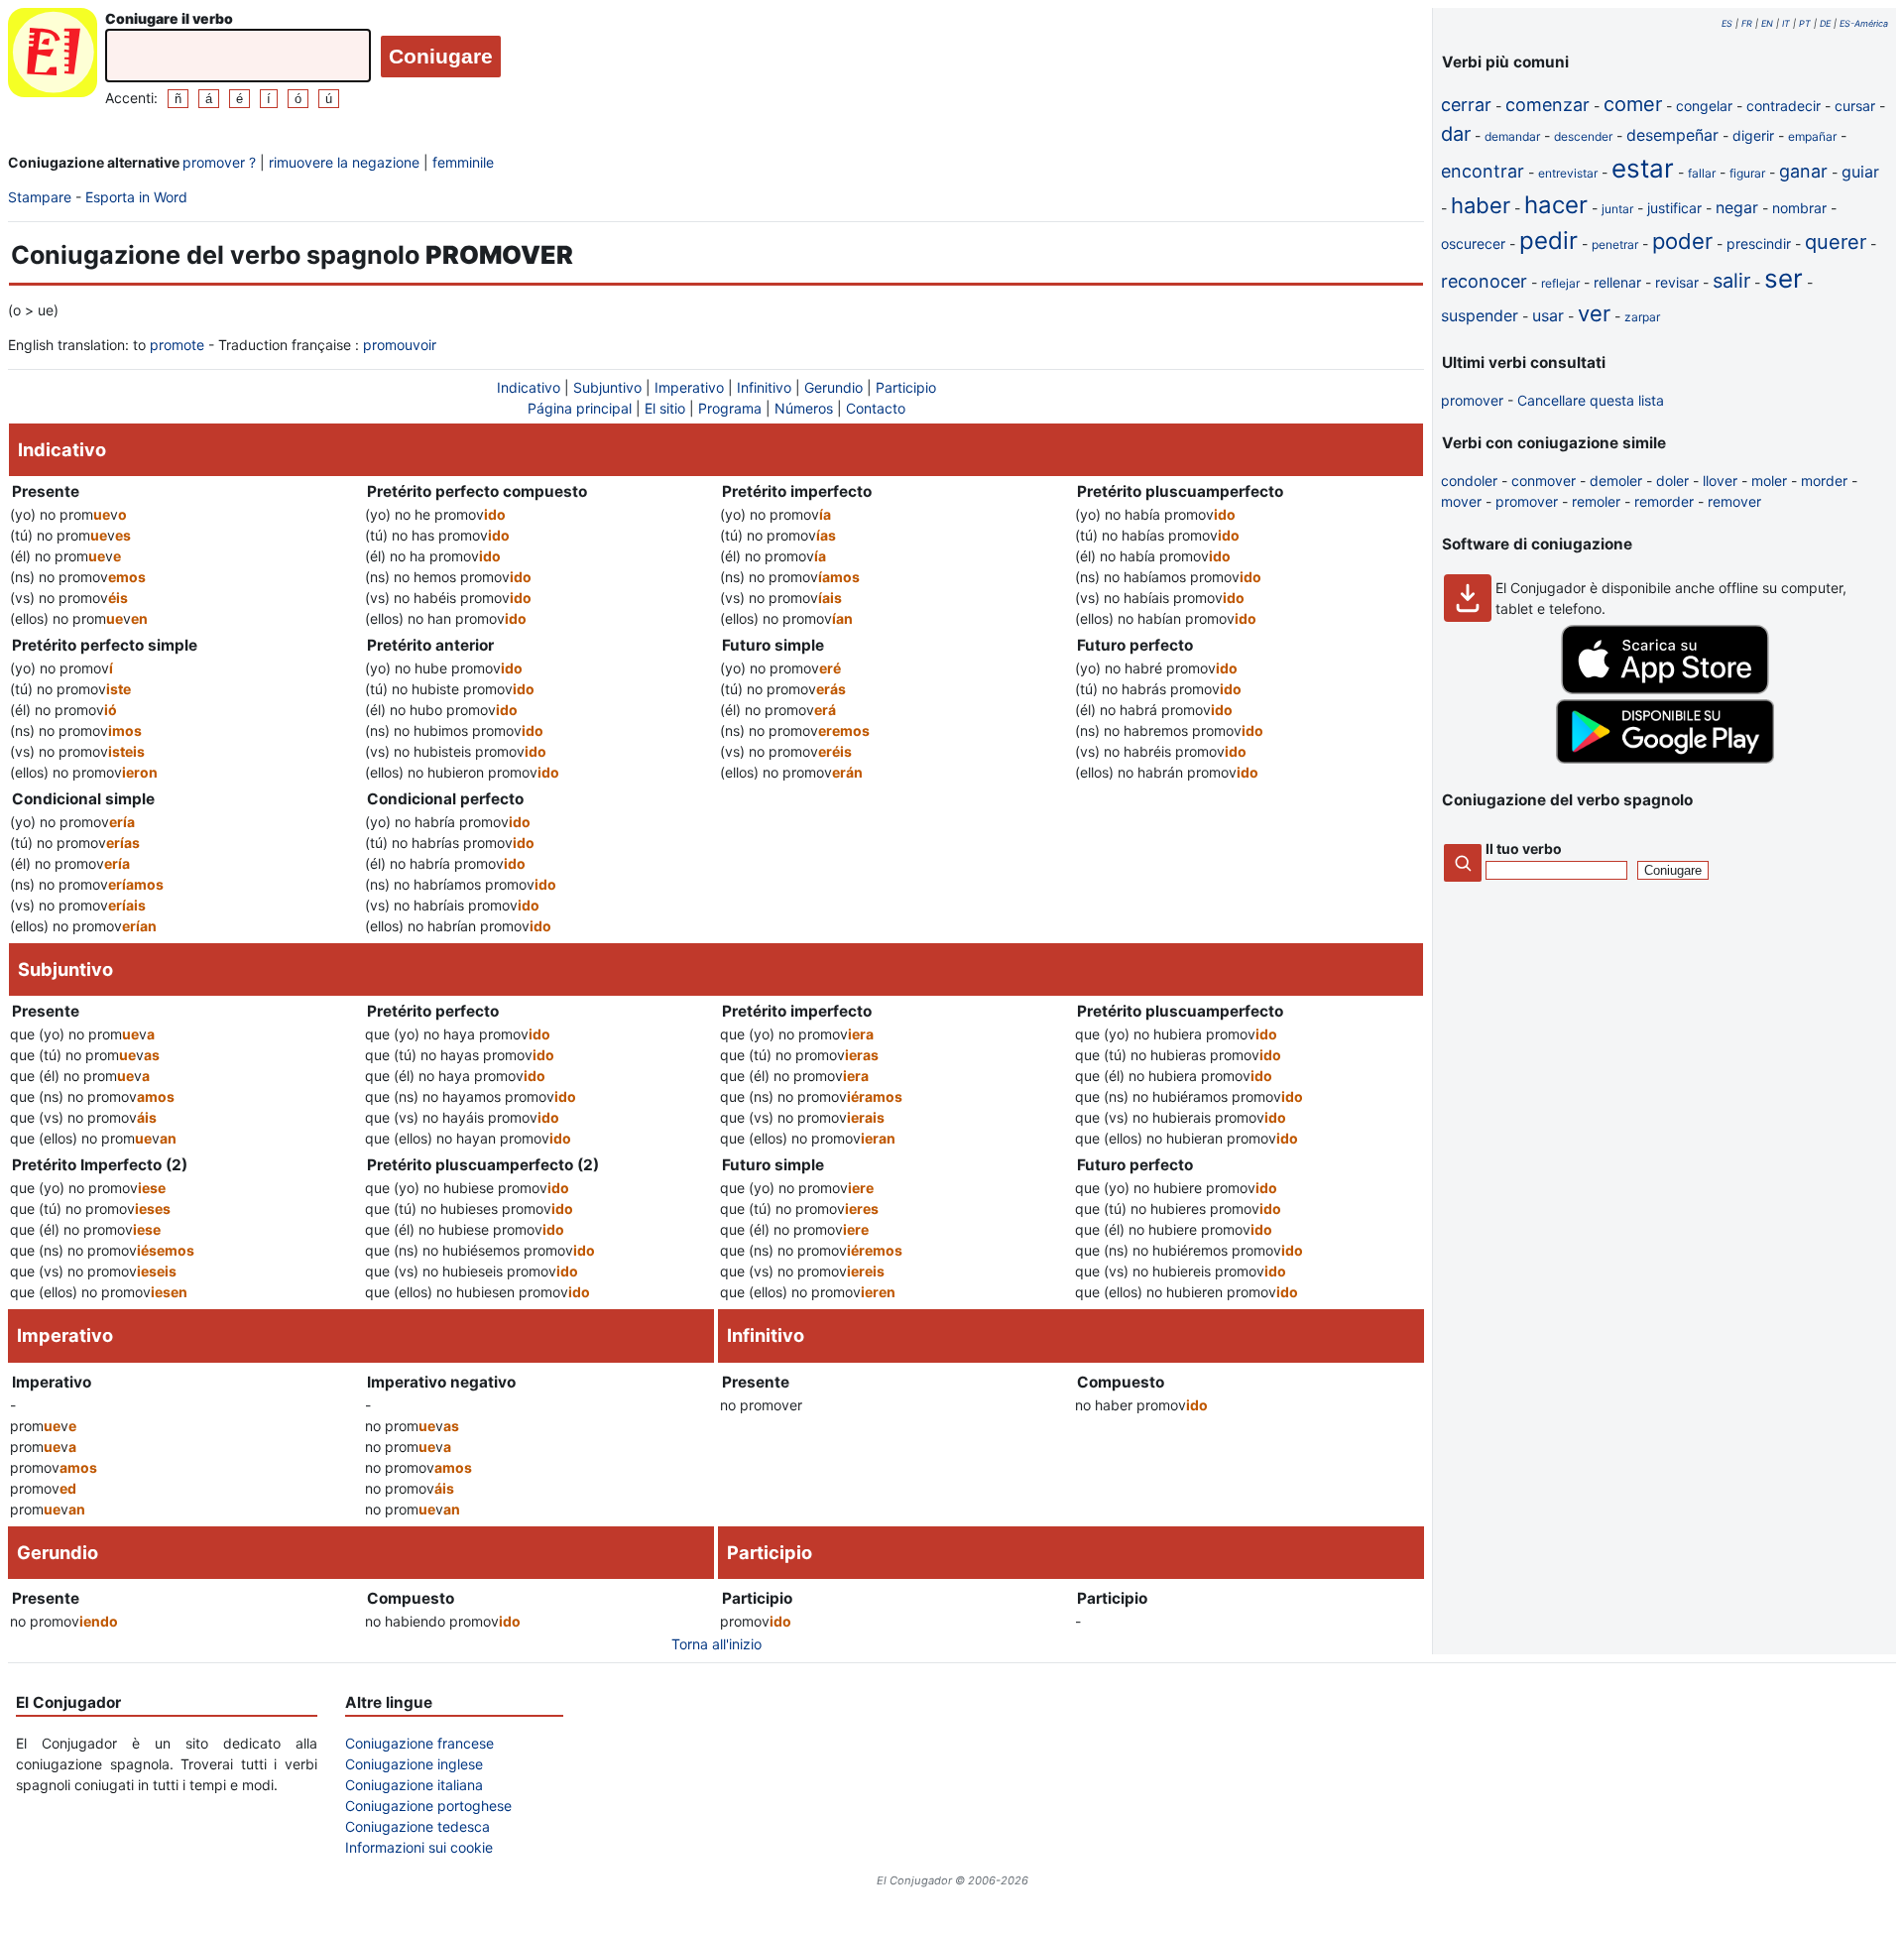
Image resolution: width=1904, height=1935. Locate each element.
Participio (906, 387)
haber (1481, 205)
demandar (1512, 136)
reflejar (1560, 283)
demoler (1616, 481)
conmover (1544, 481)
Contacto (876, 408)
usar (1548, 315)
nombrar (1799, 208)
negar (1737, 207)
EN (1767, 23)
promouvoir (400, 345)
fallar (1702, 173)
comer (1633, 104)
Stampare (40, 197)
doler (1672, 481)
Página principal (580, 408)
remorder (1664, 501)
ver (1594, 313)
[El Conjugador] (53, 58)
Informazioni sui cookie (419, 1847)
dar (1456, 134)
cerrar (1466, 105)
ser (1784, 278)
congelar (1704, 106)
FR (1747, 23)
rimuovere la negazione (344, 162)
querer (1836, 242)
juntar (1617, 209)
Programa (730, 408)
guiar (1860, 172)
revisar (1677, 282)
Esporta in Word (136, 197)
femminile (463, 162)
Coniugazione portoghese (428, 1806)
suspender (1480, 315)
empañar (1812, 136)
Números (804, 408)
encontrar (1483, 171)
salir (1731, 281)
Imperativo (689, 387)
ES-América (1864, 23)
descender (1583, 136)
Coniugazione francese (419, 1743)
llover (1720, 481)
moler (1769, 481)
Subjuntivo (607, 387)
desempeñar (1672, 135)
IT (1786, 23)
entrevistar (1568, 173)
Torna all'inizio (716, 1644)
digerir (1753, 135)
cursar (1855, 106)
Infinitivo (764, 387)
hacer (1556, 205)
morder (1824, 481)
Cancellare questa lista (1591, 400)
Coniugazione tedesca (417, 1826)
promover (1472, 400)
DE (1825, 23)
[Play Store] (1665, 758)
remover (1734, 501)
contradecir (1784, 106)
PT (1805, 23)
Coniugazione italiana (414, 1785)
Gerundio (833, 387)
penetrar (1615, 244)
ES (1727, 23)
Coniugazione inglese (414, 1764)
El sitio (665, 408)
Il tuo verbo (1524, 848)
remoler (1596, 501)
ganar (1803, 171)
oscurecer (1473, 243)
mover (1461, 501)
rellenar (1617, 282)
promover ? (219, 162)
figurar (1747, 173)
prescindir (1759, 243)
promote (177, 345)
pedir (1548, 241)
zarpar (1642, 317)
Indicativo (529, 387)
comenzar (1547, 105)
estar (1643, 168)
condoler (1469, 481)
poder (1682, 241)
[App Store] (1665, 689)
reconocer (1484, 281)
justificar (1674, 208)
